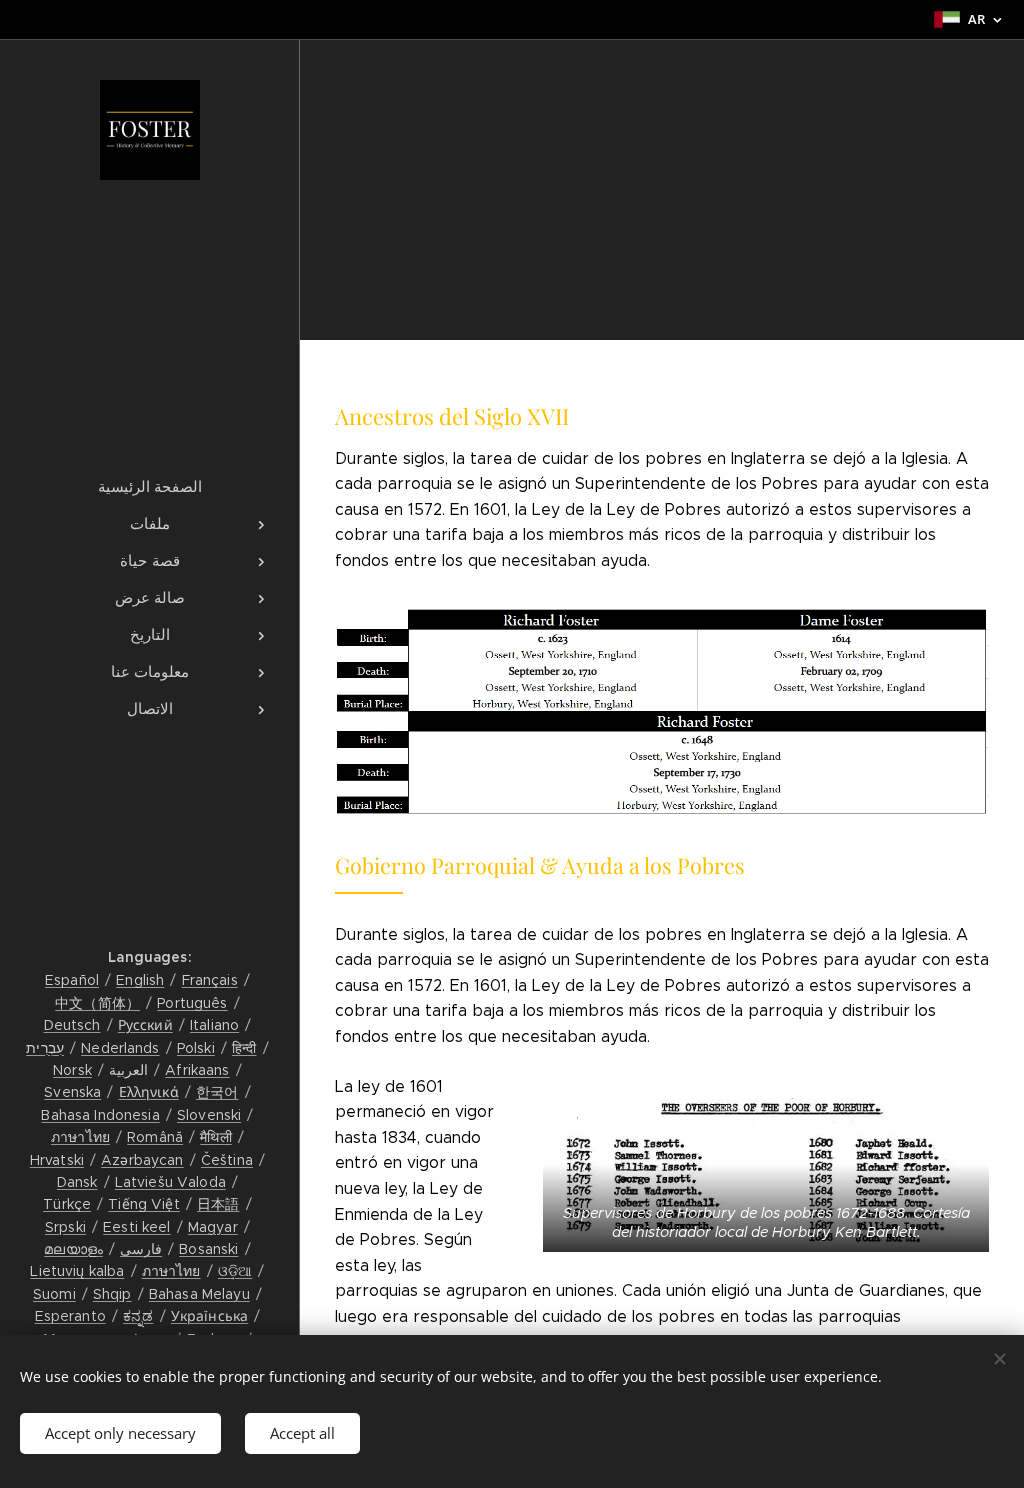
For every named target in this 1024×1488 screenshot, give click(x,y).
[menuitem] (150, 486)
